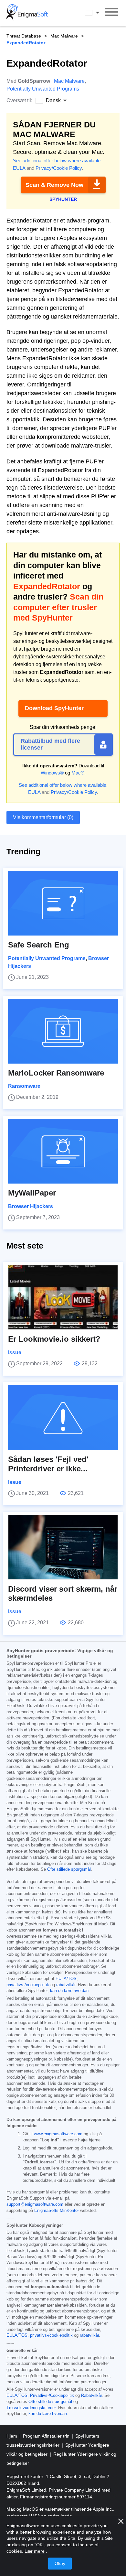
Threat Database (24, 36)
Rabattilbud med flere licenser (50, 744)
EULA (19, 168)
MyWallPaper (32, 1193)
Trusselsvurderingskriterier (31, 2408)
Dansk (98, 13)
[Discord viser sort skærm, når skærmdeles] (63, 1547)
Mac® (78, 773)
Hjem (12, 2436)
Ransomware (24, 1086)
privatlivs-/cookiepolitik (28, 1985)
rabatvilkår (66, 1985)
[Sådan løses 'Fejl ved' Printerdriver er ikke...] (63, 1418)
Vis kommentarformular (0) (43, 817)
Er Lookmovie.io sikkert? (54, 1339)
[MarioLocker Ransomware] (63, 1031)
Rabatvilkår (91, 2396)
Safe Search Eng (39, 945)
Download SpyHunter (54, 708)
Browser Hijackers (31, 1206)
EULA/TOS (66, 1979)
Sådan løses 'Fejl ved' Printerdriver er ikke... (48, 1464)
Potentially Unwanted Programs (43, 89)
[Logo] (27, 13)
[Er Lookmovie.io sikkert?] (63, 1297)
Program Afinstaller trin (47, 2436)
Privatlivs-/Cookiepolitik (52, 2396)
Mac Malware (64, 36)
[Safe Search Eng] (63, 903)
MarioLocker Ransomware (56, 1073)
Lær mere (35, 2551)
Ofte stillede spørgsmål (69, 1869)
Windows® (52, 773)
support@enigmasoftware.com (35, 2204)
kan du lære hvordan (69, 1991)
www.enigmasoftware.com (58, 2134)
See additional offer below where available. (57, 161)
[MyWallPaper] (63, 1151)
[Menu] (111, 13)
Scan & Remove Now (54, 185)
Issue (15, 1353)
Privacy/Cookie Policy (59, 168)
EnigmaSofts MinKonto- (57, 2211)
